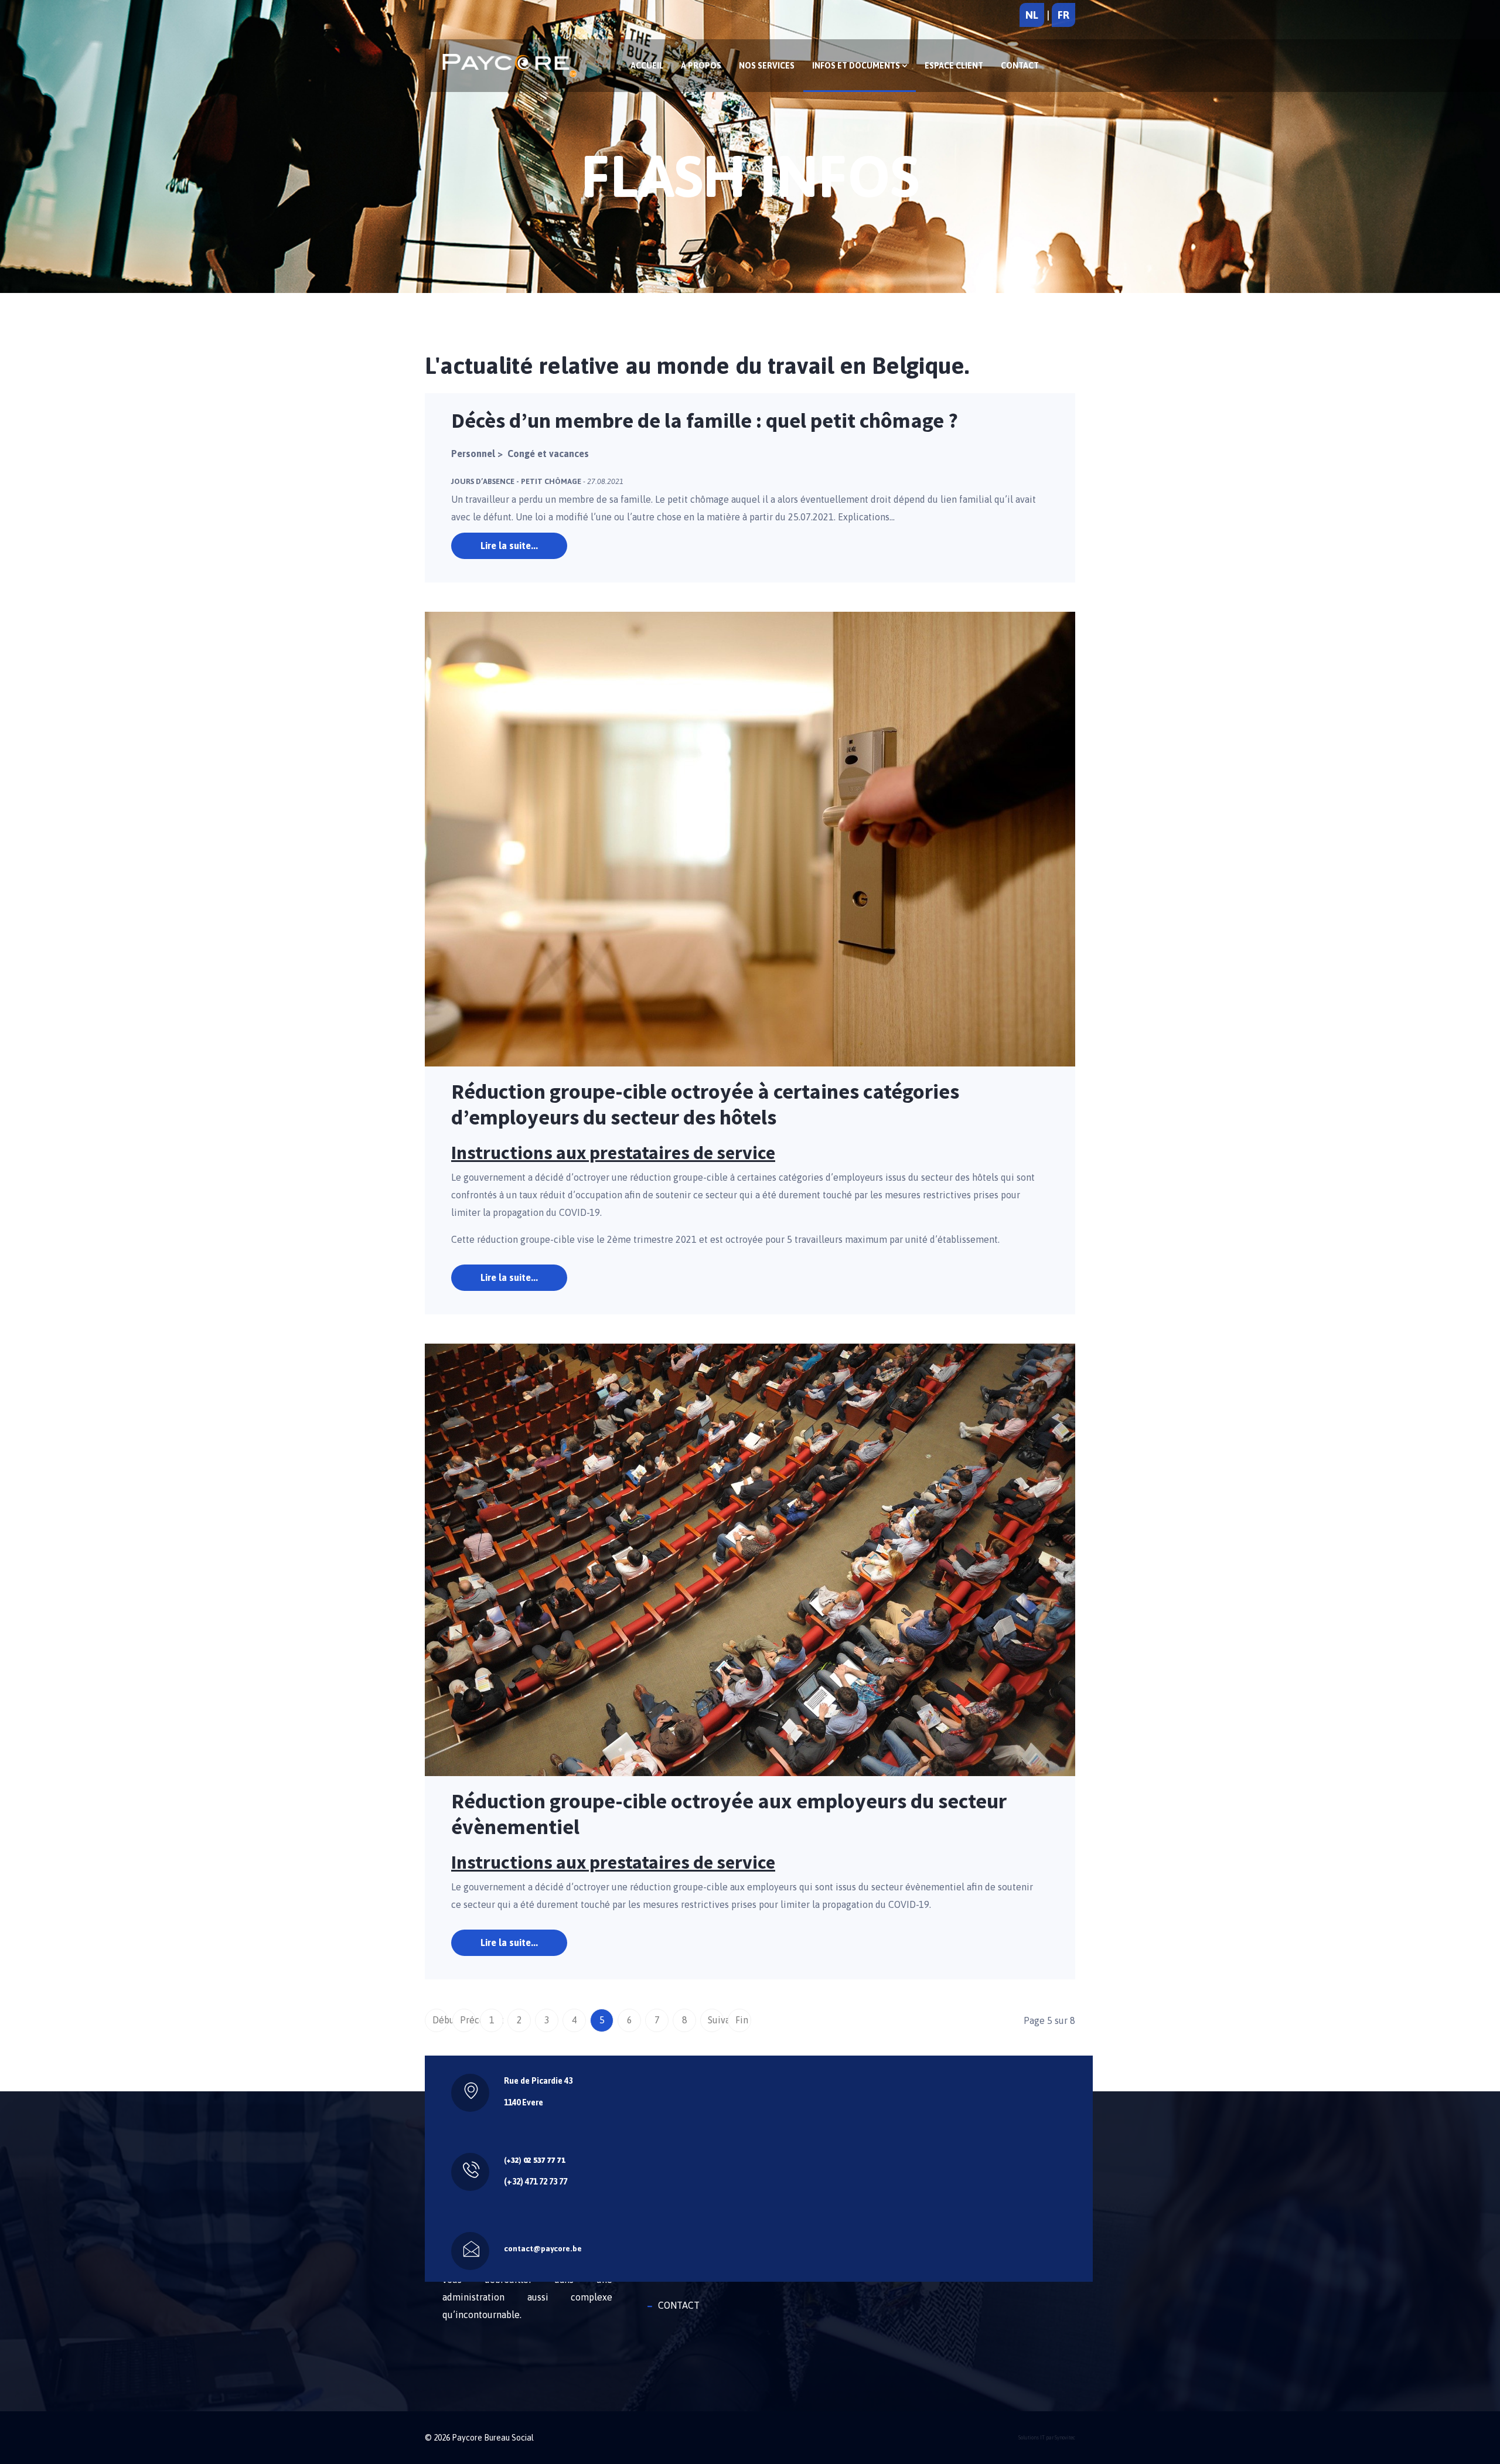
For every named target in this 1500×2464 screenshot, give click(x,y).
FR (1063, 15)
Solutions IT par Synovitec (1047, 2438)
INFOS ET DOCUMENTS (857, 66)
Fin (742, 2020)
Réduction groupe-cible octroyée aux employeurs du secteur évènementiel (729, 1814)
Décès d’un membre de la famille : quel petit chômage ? (705, 420)
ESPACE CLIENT (954, 66)
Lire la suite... (509, 546)
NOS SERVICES (767, 66)
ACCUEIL (647, 66)
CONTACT (1020, 66)
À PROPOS (701, 66)
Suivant (716, 2020)
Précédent (468, 2020)
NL (1032, 15)
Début (440, 2020)
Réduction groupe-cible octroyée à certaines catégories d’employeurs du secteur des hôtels (705, 1104)
